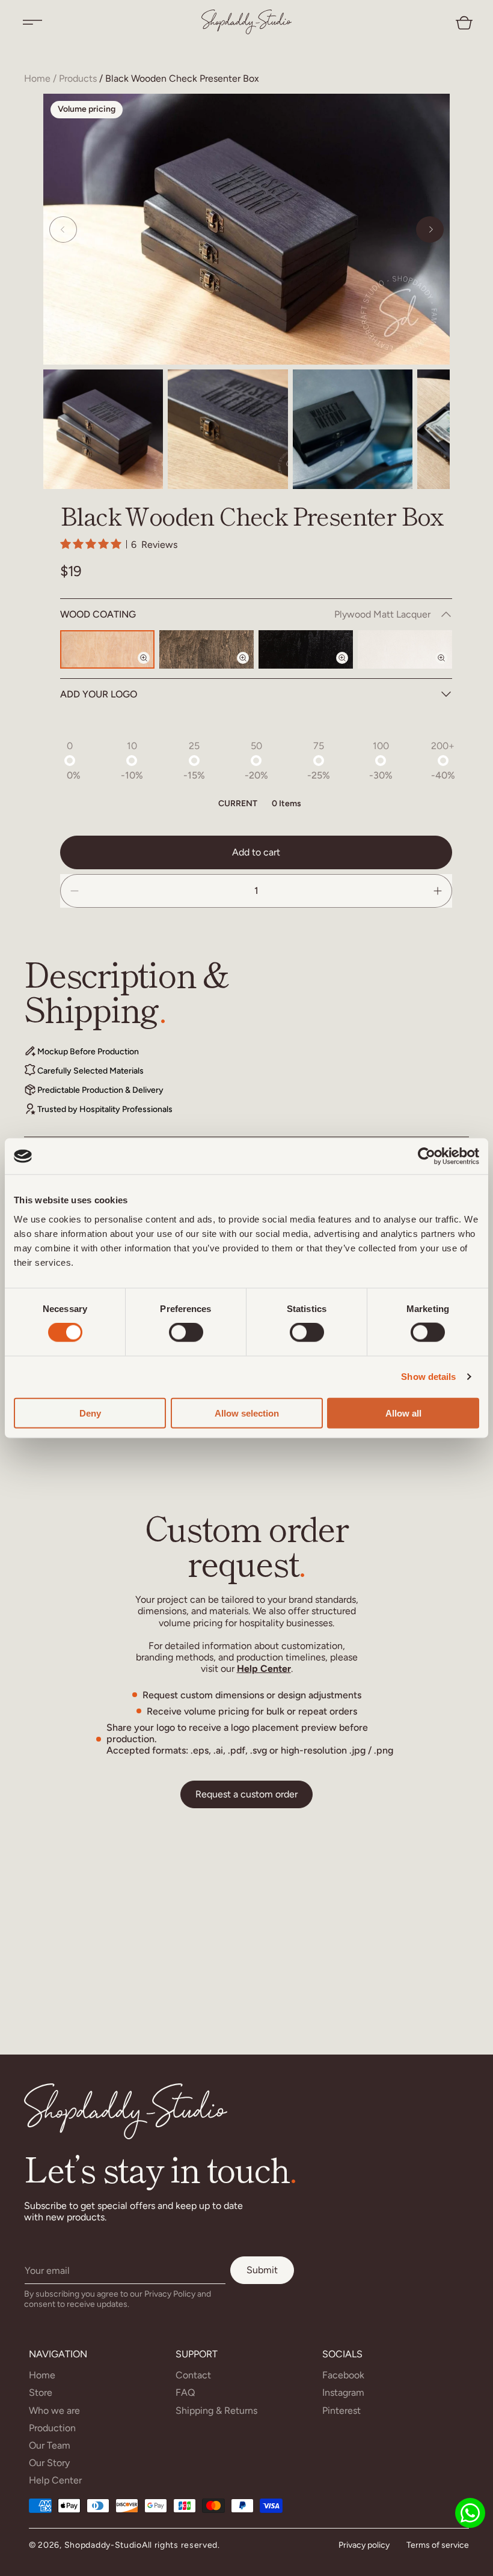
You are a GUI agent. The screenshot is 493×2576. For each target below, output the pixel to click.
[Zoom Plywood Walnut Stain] (250, 668)
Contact (193, 2375)
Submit (262, 2270)
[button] (32, 22)
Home (37, 78)
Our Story (49, 2463)
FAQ (185, 2392)
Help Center (264, 1669)
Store (41, 2392)
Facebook (343, 2375)
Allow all (403, 1413)
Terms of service (438, 2545)
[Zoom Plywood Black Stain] (349, 668)
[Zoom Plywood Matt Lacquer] (151, 668)
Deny (90, 1413)
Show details (428, 1377)
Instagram (343, 2392)
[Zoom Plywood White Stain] (449, 668)
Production (52, 2428)
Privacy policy (364, 2545)
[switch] (186, 1332)
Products (78, 78)
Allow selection (247, 1413)
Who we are (54, 2410)
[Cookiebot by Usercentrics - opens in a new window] (427, 1156)
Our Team (50, 2445)
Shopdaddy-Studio (103, 2545)
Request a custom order (246, 1794)
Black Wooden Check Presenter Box (182, 78)
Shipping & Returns (216, 2410)
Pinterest (341, 2410)
